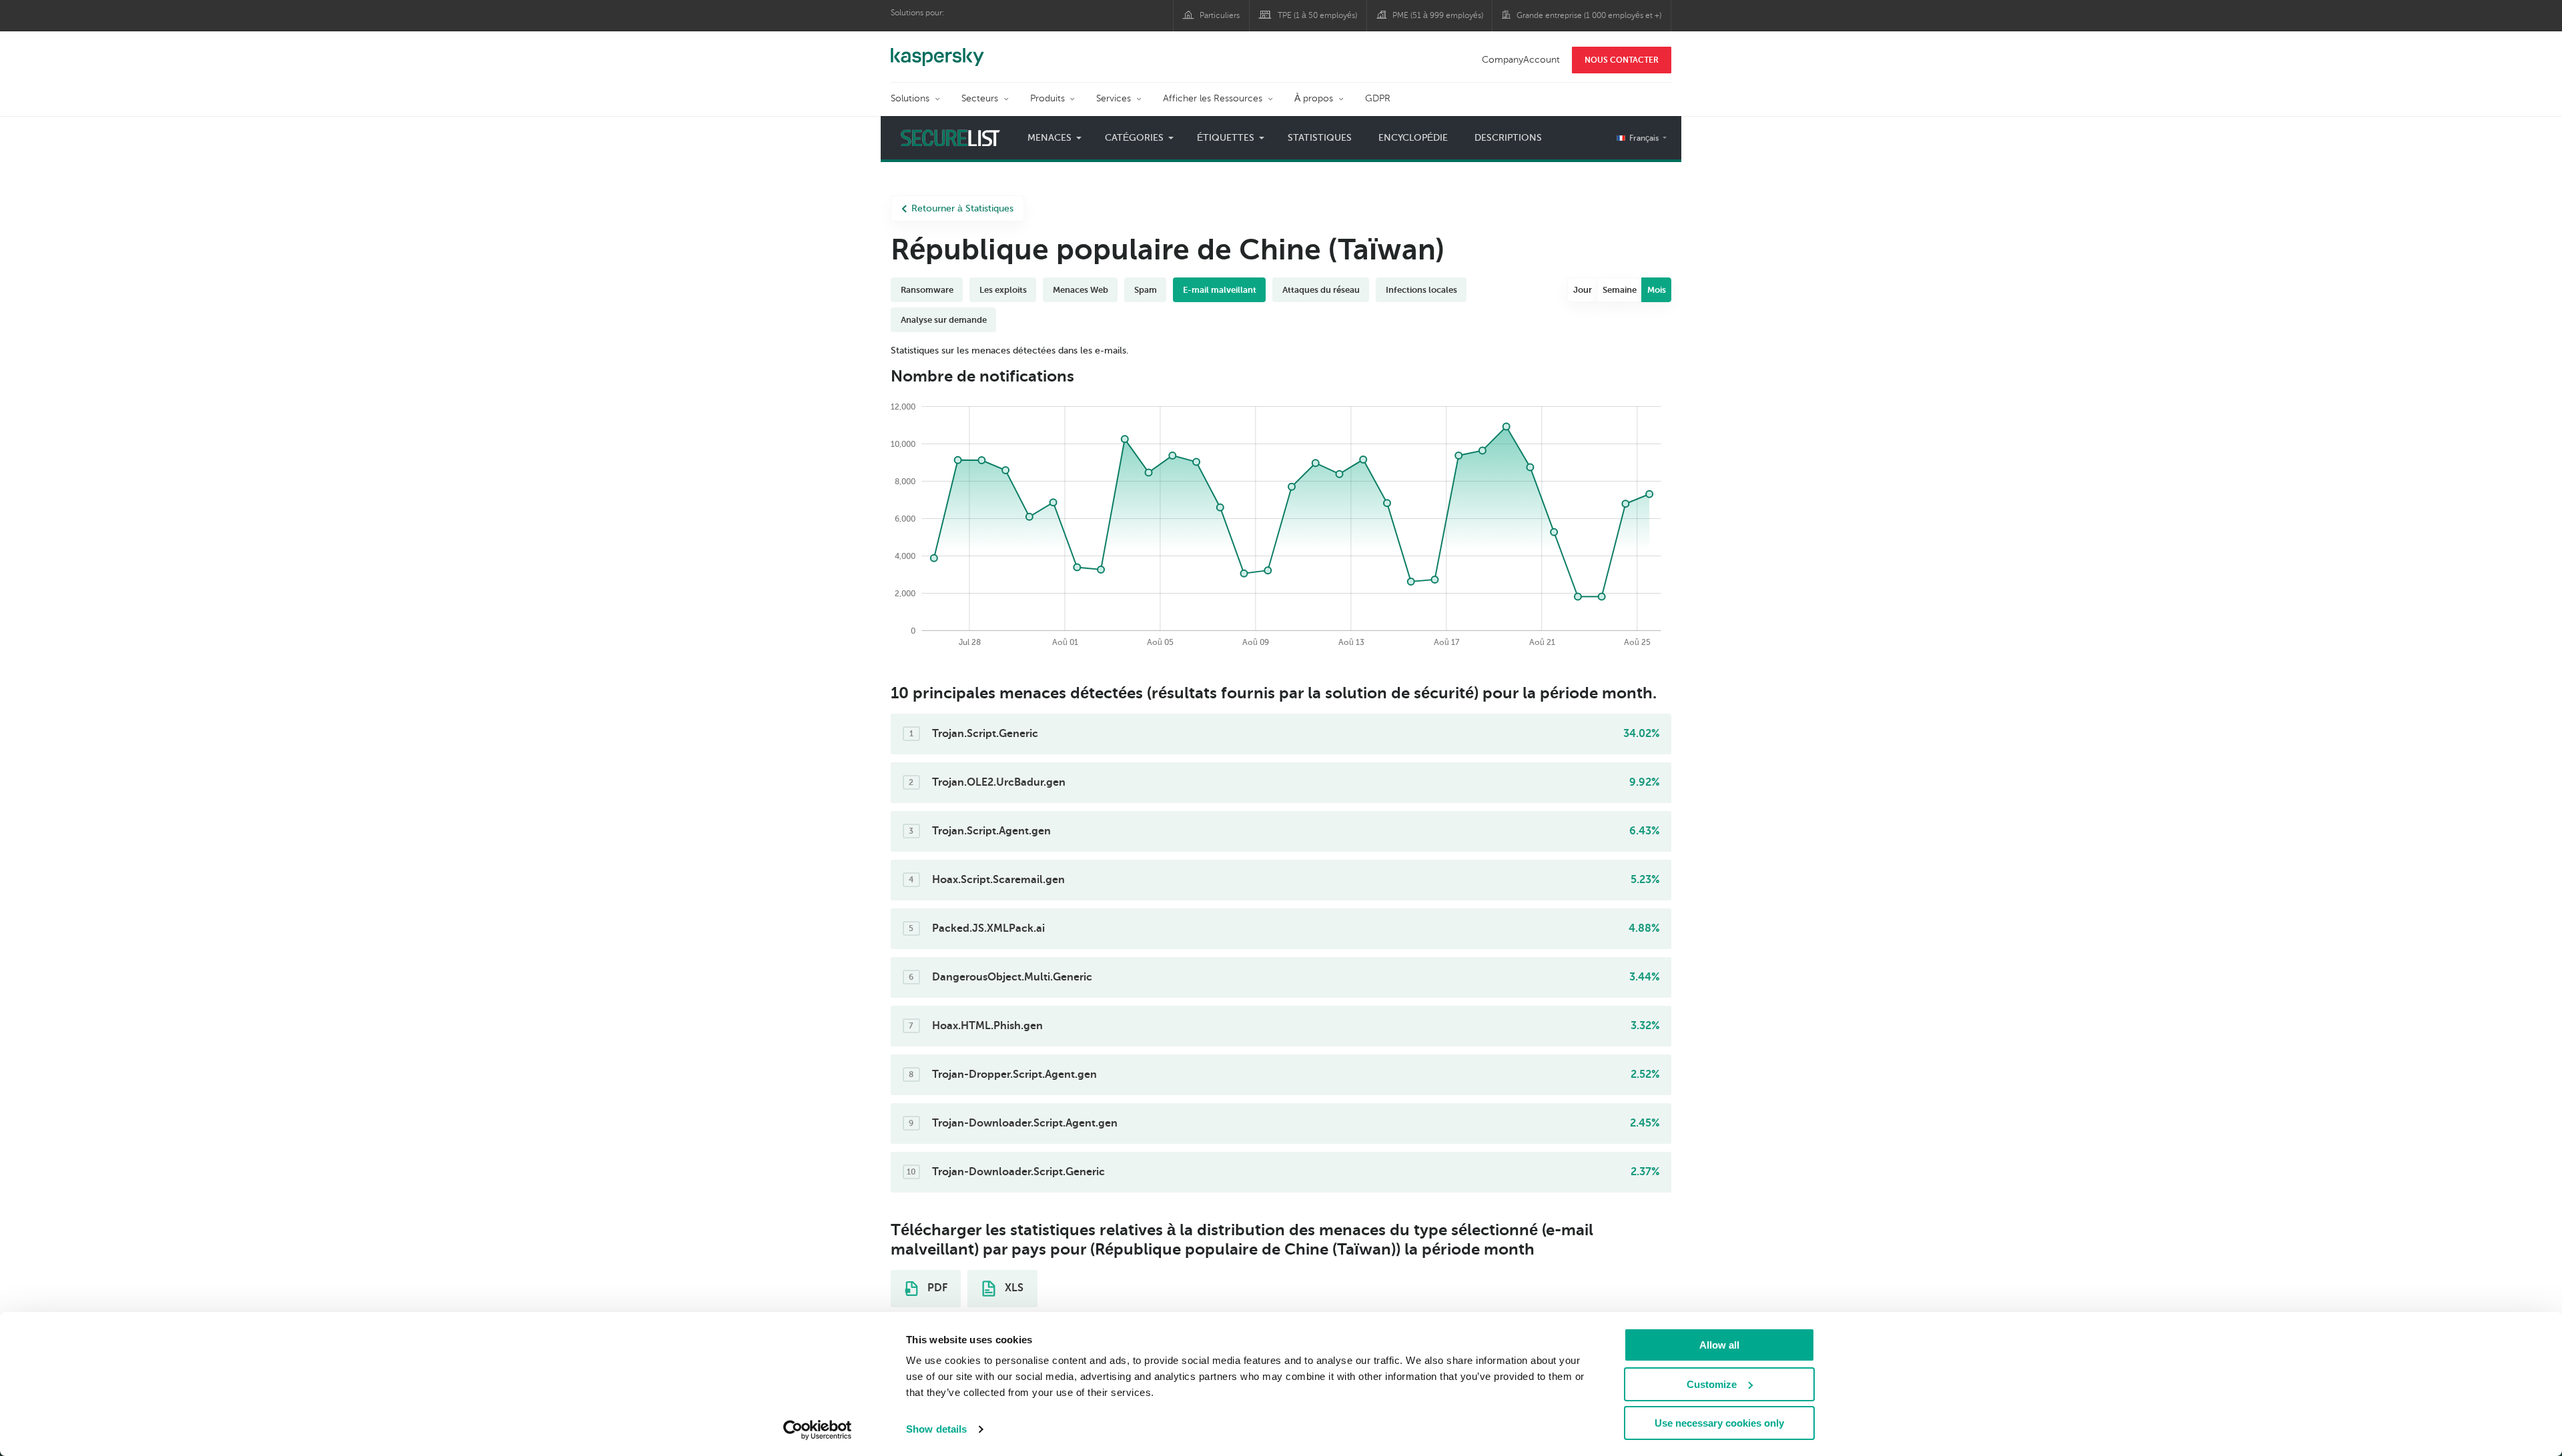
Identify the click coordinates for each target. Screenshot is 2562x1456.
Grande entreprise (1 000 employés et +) (1589, 15)
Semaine (1620, 290)
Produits (1047, 98)
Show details (936, 1429)
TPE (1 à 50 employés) (1317, 15)
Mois (1657, 290)
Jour (1583, 290)
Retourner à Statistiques (962, 208)
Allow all (1719, 1345)
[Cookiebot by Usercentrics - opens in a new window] (818, 1430)
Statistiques (1320, 138)
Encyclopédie (1413, 138)
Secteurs (980, 98)
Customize (1712, 1384)
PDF (936, 1288)
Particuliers (1220, 15)
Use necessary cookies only (1719, 1423)
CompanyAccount (1521, 60)
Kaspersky (937, 50)
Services (1114, 98)
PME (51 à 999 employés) (1438, 15)
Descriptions (1508, 138)
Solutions (910, 98)
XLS (1013, 1288)
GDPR (1378, 98)
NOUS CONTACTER (1622, 60)
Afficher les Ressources (1213, 98)
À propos (1314, 98)
